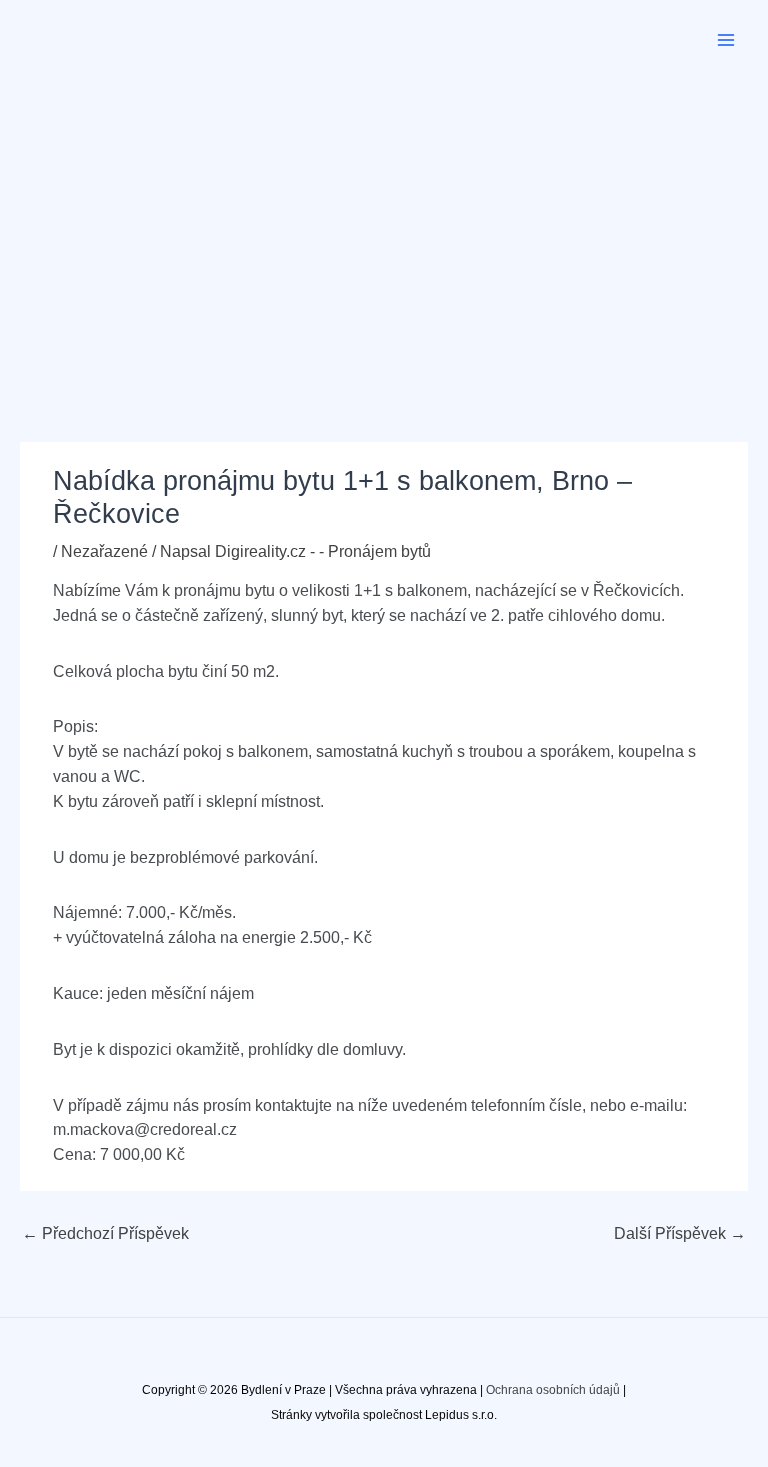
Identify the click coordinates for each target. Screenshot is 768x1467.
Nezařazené (104, 551)
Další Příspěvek (680, 1233)
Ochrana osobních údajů (553, 1390)
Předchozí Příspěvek (105, 1233)
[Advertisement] (384, 230)
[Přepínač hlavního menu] (726, 39)
